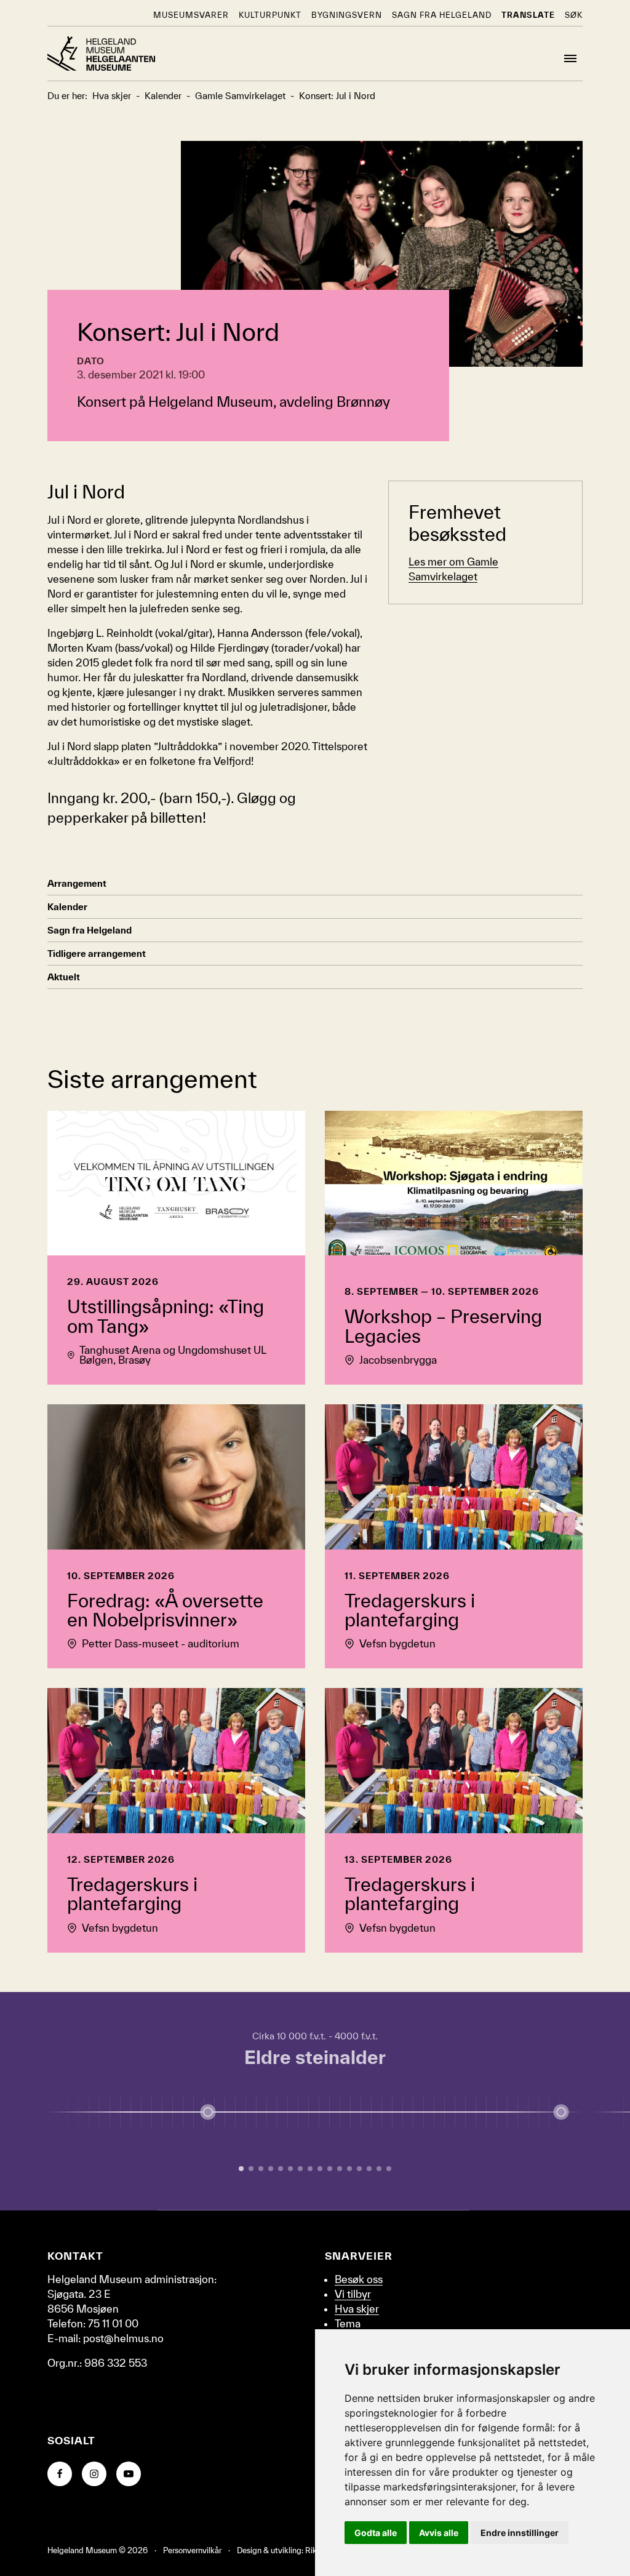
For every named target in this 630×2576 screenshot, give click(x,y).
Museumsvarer (191, 15)
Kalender (67, 907)
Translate (528, 15)
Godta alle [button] (376, 2533)
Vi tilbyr (353, 2294)
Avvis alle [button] (439, 2533)
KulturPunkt (270, 15)
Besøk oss (359, 2279)
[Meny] (570, 58)
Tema (348, 2323)
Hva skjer (357, 2309)
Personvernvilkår (192, 2550)
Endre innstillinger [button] (520, 2533)
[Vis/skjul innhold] (561, 2112)
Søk (574, 15)
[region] (315, 2101)
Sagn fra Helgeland (442, 15)
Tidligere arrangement (97, 954)
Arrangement (77, 883)
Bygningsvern (347, 15)
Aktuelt (64, 977)
